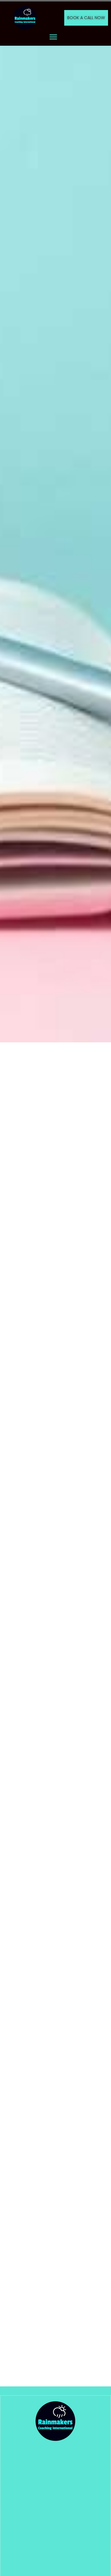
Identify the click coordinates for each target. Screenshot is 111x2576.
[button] (53, 37)
